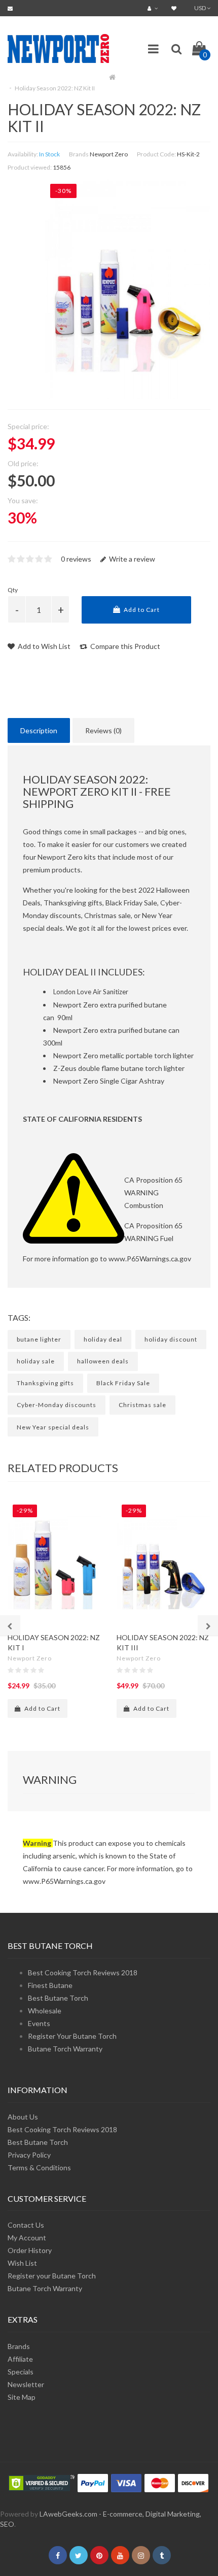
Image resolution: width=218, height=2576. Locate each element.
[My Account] (154, 8)
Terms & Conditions (39, 2167)
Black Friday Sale (123, 1383)
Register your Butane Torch (52, 2276)
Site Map (22, 2397)
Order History (30, 2250)
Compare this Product (124, 646)
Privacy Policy (29, 2155)
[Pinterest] (99, 2555)
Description (39, 730)
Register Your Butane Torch (72, 2036)
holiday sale (36, 1361)
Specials (21, 2372)
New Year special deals (53, 1427)
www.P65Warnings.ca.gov (150, 1259)
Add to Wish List (43, 646)
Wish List (22, 2263)
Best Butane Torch (58, 1998)
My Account (27, 2238)
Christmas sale (142, 1405)
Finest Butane (50, 1985)
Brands (19, 2346)
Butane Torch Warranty (65, 2049)
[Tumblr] (162, 2555)
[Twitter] (79, 2555)
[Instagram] (141, 2555)
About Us (23, 2117)
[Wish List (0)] (175, 8)
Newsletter (26, 2384)
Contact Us (26, 2225)
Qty (13, 590)
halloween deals (103, 1361)
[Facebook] (58, 2555)
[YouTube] (120, 2555)
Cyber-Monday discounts (57, 1405)
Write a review (131, 559)
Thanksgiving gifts (45, 1383)
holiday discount (171, 1339)
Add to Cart (141, 610)
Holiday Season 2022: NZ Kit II (55, 88)
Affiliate (20, 2359)
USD (201, 8)
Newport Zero (109, 154)
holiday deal (103, 1339)
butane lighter (39, 1339)
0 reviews (76, 559)
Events (39, 2023)
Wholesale (45, 2011)
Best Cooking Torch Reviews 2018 (83, 1972)
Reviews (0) (103, 730)
